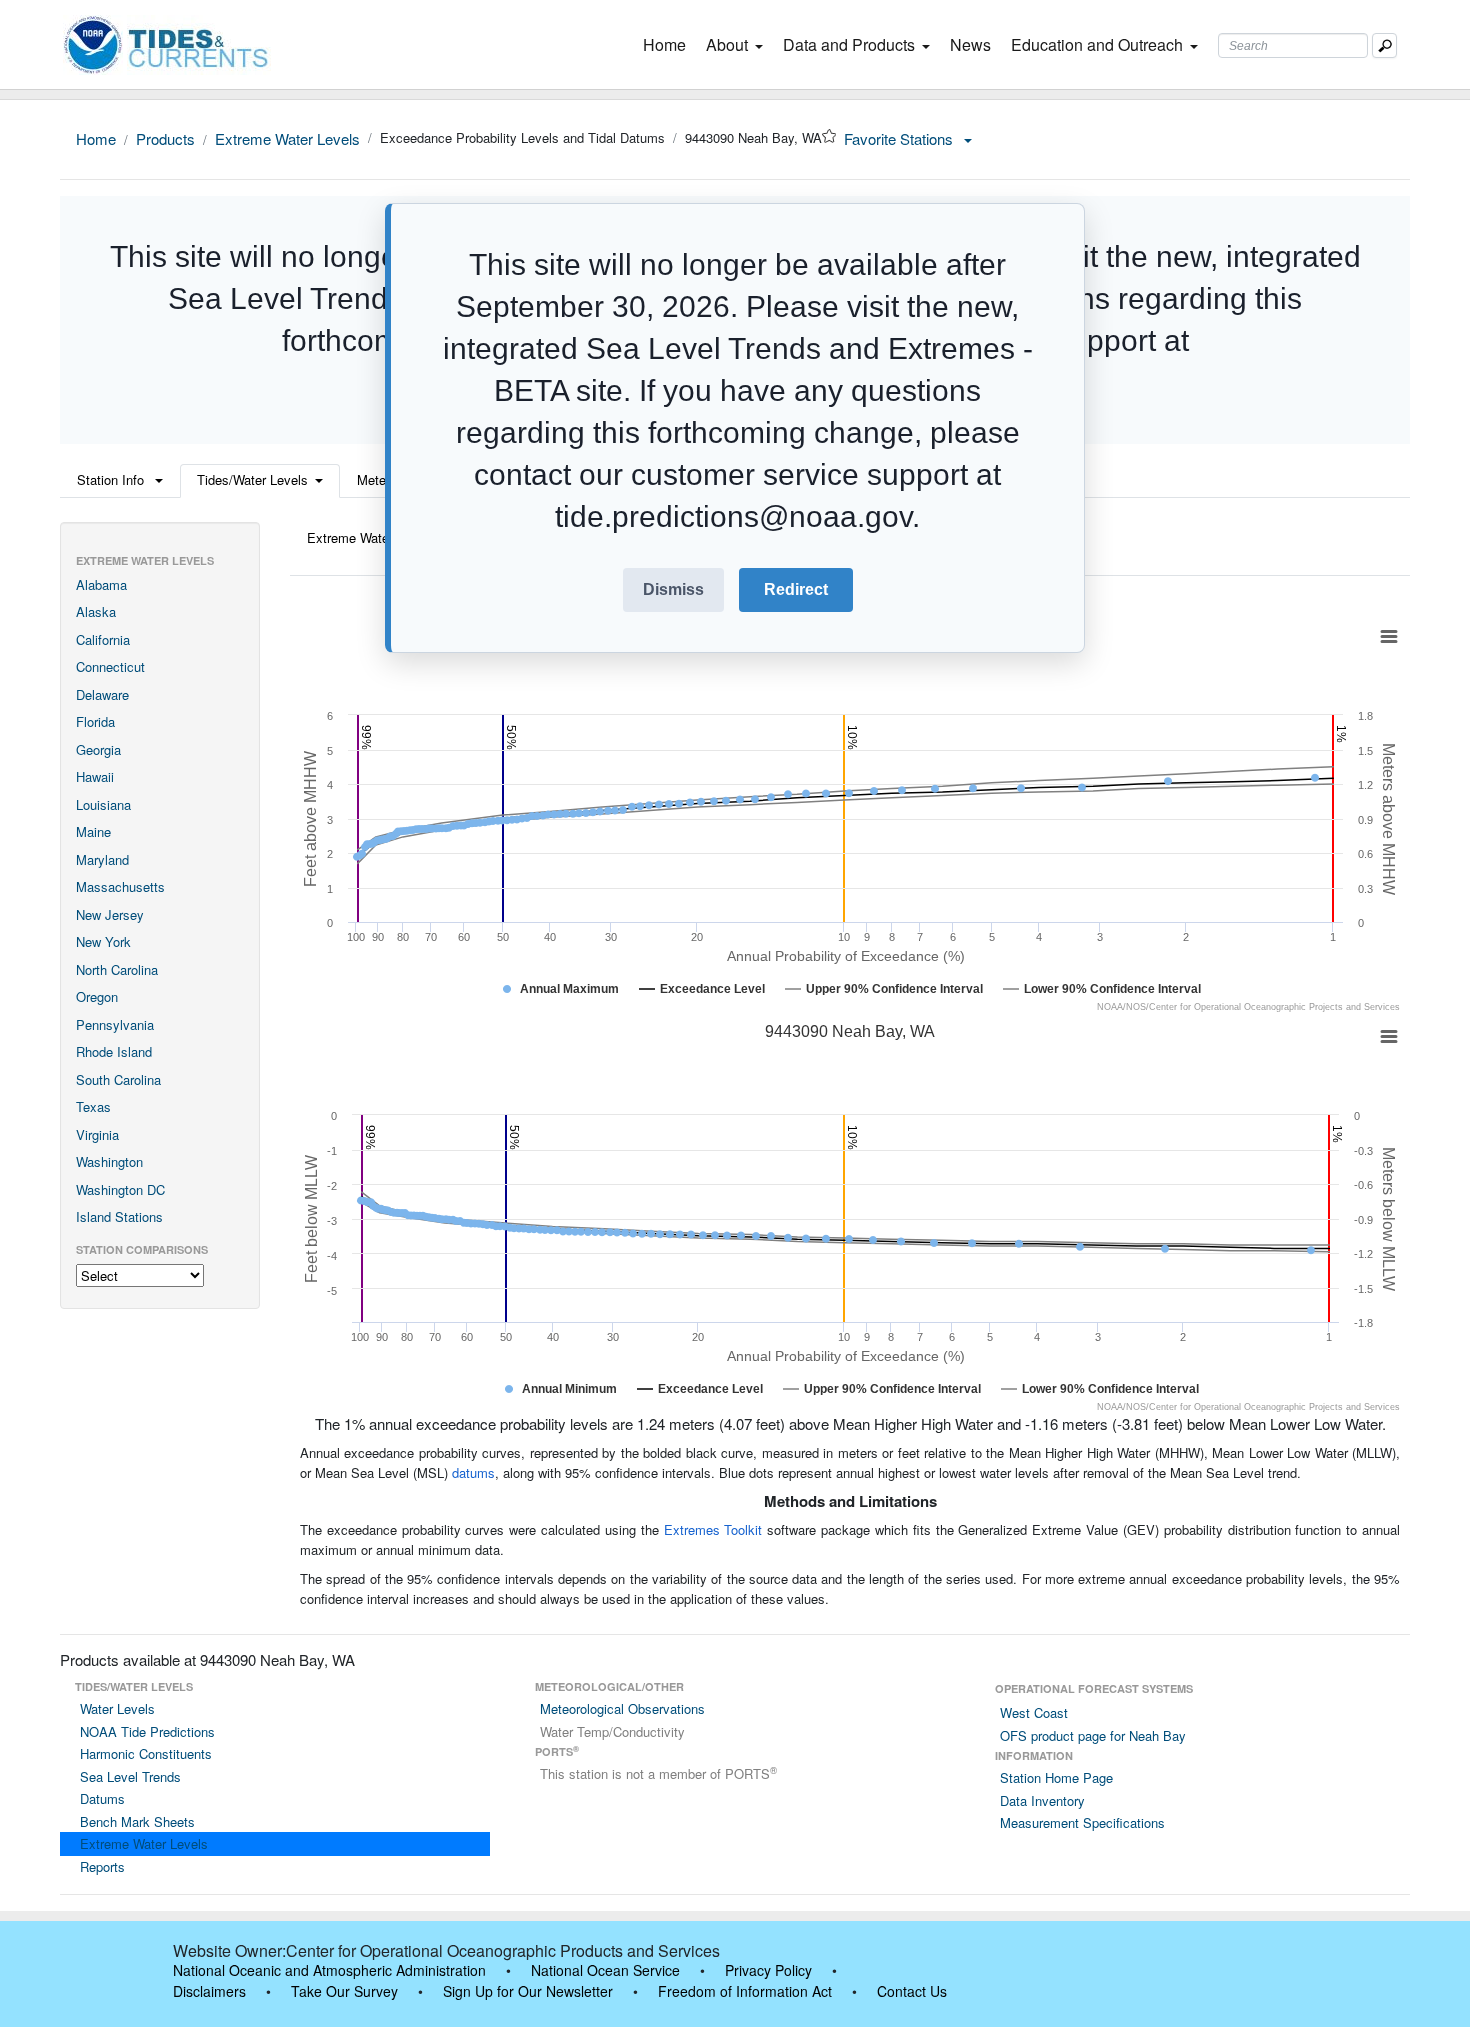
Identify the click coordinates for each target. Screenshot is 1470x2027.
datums (473, 1472)
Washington (109, 1161)
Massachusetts (120, 886)
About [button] (727, 44)
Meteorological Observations (622, 1708)
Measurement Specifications (1082, 1822)
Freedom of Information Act (745, 1991)
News (970, 44)
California (103, 639)
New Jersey (110, 914)
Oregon (97, 996)
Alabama (101, 584)
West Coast (1034, 1712)
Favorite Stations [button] (900, 138)
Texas (93, 1106)
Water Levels (117, 1708)
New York (103, 941)
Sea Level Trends (130, 1776)
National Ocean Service (605, 1970)
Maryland (102, 859)
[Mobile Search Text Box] (1384, 45)
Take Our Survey (344, 1991)
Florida (95, 721)
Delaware (102, 694)
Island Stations (119, 1216)
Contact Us (912, 1991)
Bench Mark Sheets (137, 1821)
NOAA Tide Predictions (147, 1731)
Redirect (796, 589)
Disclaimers (209, 1991)
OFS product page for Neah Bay (1093, 1735)
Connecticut (110, 666)
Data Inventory (1042, 1800)
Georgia (98, 749)
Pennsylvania (115, 1024)
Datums (102, 1798)
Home (668, 44)
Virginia (97, 1134)
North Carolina (117, 969)
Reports (102, 1866)
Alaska (96, 611)
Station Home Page (1056, 1777)
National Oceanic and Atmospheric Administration (329, 1970)
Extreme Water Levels (287, 138)
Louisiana (103, 804)
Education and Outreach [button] (1097, 44)
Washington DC (120, 1189)
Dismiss (673, 589)
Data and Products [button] (849, 44)
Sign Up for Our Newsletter (528, 1991)
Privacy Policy (768, 1970)
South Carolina (118, 1079)
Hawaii (95, 776)
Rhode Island (114, 1051)
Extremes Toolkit (713, 1529)
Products (165, 138)
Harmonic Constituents (146, 1753)
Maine (93, 831)
